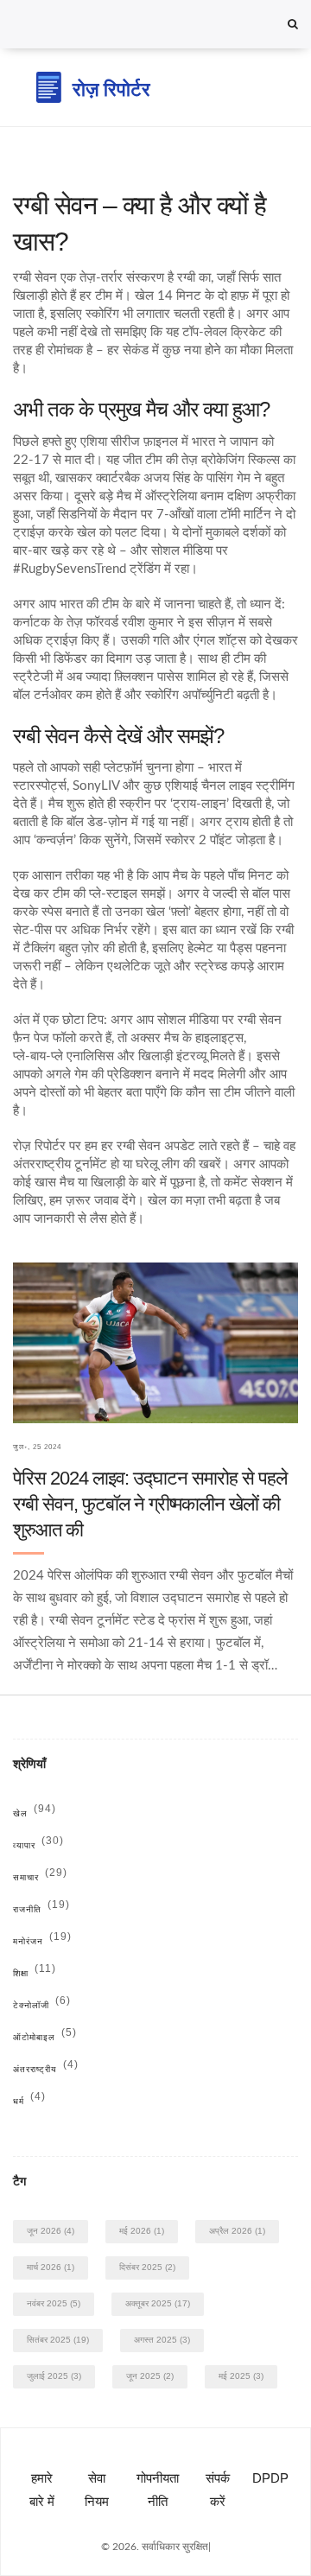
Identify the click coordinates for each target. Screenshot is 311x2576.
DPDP (270, 2478)
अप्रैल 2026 (237, 2231)
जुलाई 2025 (54, 2376)
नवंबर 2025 (54, 2303)
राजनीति (41, 1909)
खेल (35, 1813)
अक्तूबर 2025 (158, 2303)
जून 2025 (150, 2376)
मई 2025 (241, 2376)
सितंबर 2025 (58, 2340)
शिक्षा (35, 1973)
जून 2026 (51, 2231)
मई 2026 (142, 2231)
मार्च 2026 (51, 2267)
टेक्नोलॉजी (42, 2005)
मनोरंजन (42, 1941)
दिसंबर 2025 (147, 2267)
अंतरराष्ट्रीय (46, 2069)
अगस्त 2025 (162, 2340)
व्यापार (38, 1845)
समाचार (40, 1877)
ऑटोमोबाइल (45, 2037)
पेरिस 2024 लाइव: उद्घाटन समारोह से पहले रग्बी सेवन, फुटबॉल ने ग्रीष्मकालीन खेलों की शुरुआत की (150, 1504)
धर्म (29, 2101)
